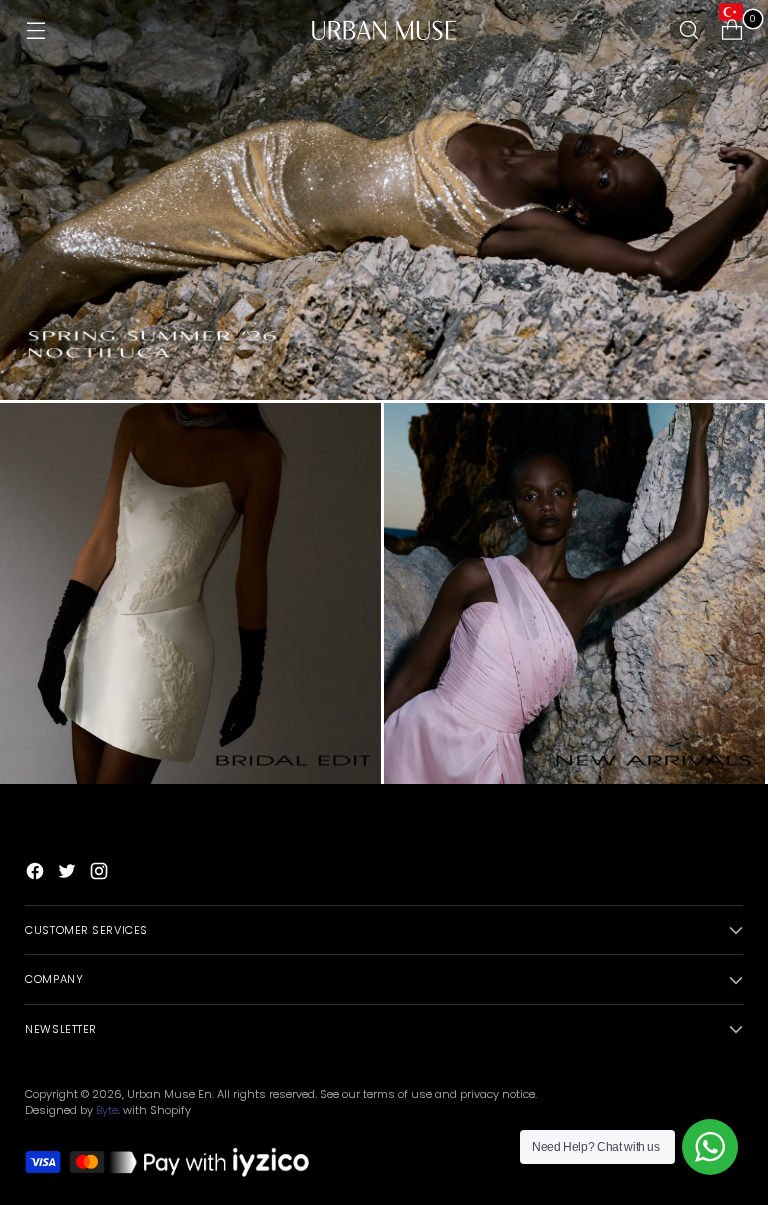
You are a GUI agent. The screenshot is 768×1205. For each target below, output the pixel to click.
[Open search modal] (689, 30)
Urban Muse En (169, 1094)
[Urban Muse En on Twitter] (69, 874)
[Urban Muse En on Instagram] (101, 874)
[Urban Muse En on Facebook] (37, 874)
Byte (107, 1110)
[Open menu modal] (35, 30)
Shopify (170, 1110)
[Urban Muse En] (384, 30)
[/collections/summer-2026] (384, 200)
